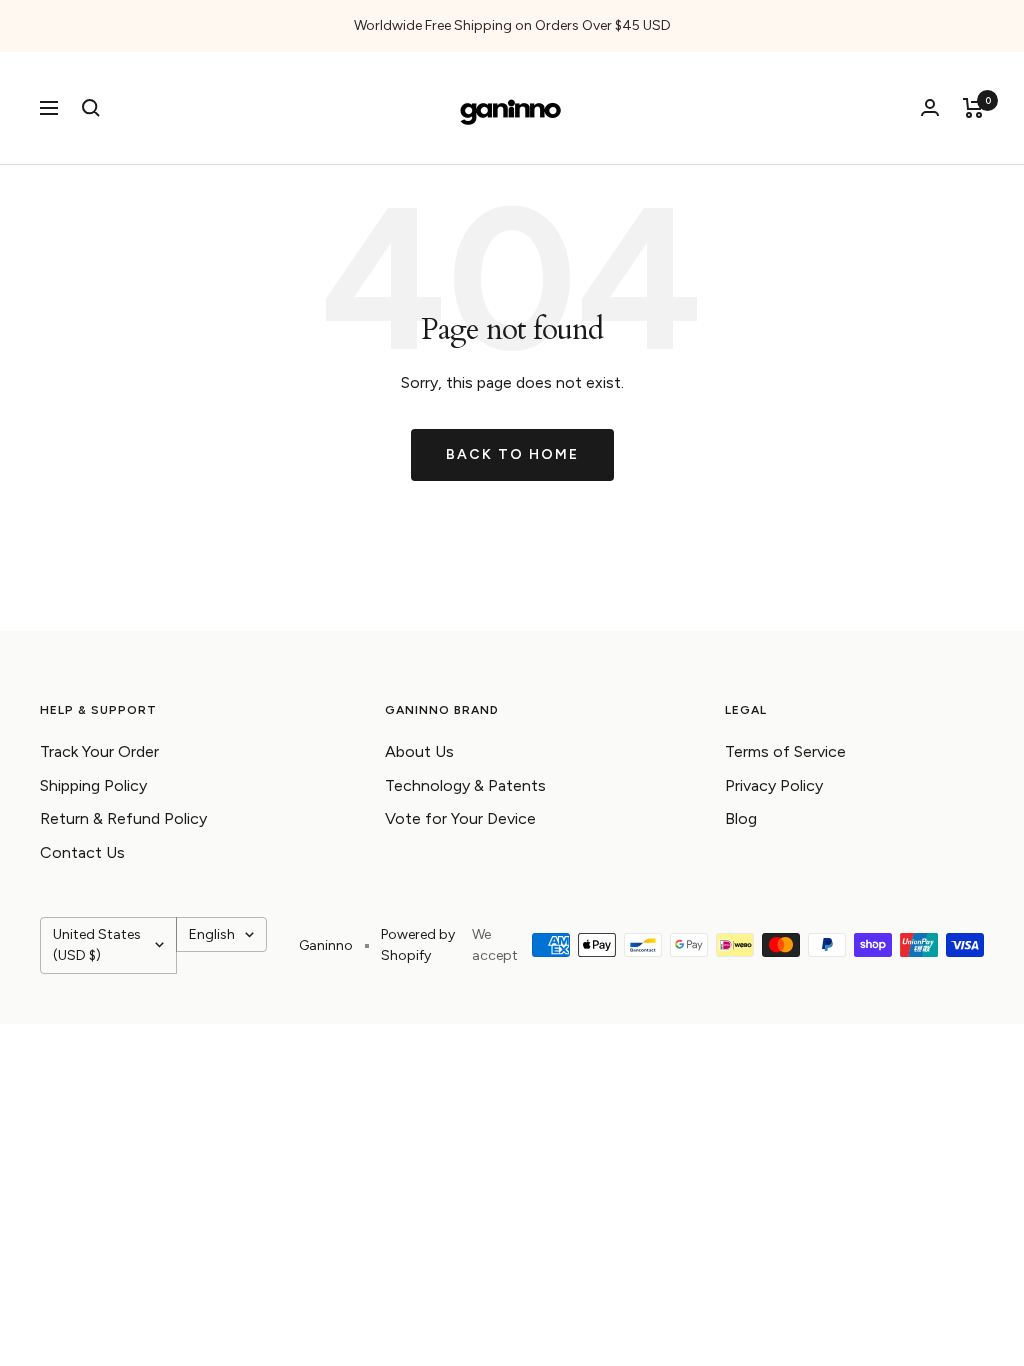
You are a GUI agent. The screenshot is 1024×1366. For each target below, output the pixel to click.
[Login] (930, 107)
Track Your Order (99, 751)
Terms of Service (785, 751)
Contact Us (82, 852)
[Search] (91, 108)
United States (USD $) (97, 945)
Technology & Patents (465, 785)
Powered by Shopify (418, 945)
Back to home (512, 454)
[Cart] (973, 108)
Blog (741, 818)
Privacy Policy (774, 785)
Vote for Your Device (460, 818)
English (212, 934)
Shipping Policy (93, 785)
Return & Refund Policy (123, 818)
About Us (419, 751)
